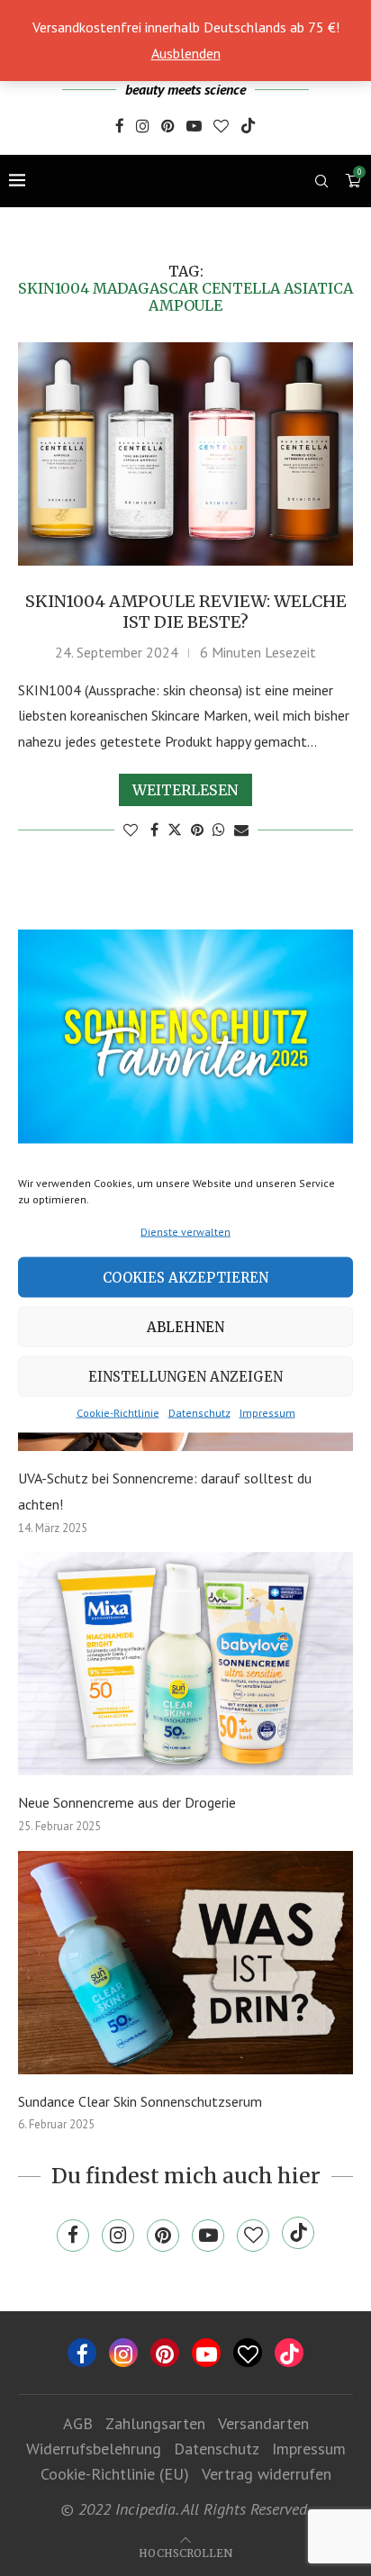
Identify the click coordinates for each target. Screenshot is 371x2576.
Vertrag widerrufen (267, 2474)
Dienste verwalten (185, 1232)
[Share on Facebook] (154, 830)
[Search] (321, 181)
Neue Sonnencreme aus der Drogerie (127, 1802)
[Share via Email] (241, 830)
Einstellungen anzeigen (185, 1376)
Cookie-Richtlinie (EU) (115, 2474)
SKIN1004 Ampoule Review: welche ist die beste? (186, 612)
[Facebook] (120, 127)
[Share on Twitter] (175, 830)
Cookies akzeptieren (185, 1277)
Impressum (267, 1413)
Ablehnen (185, 1326)
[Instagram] (143, 127)
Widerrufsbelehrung (94, 2449)
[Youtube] (194, 127)
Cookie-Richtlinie (118, 1413)
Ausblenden (186, 53)
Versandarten (263, 2423)
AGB (78, 2423)
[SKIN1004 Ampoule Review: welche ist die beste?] (185, 454)
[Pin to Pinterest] (197, 830)
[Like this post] (131, 830)
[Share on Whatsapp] (219, 830)
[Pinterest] (168, 127)
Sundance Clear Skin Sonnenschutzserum (140, 2101)
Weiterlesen (185, 790)
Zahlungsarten (155, 2423)
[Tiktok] (248, 127)
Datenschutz (199, 1413)
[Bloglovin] (221, 127)
